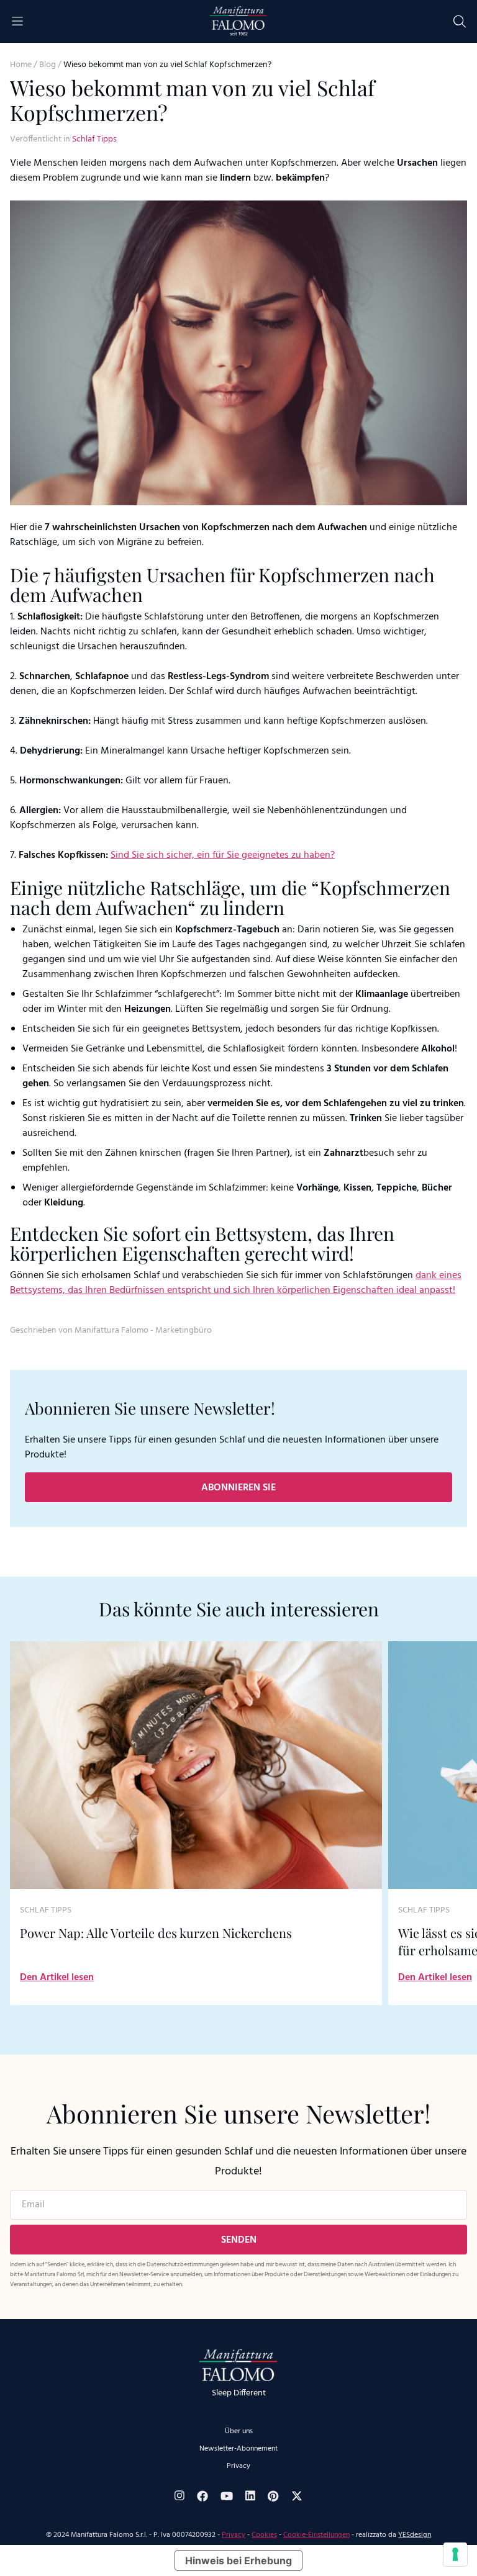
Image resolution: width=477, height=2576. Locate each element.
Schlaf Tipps (94, 139)
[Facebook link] (202, 2496)
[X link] (297, 2496)
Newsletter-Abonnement (238, 2449)
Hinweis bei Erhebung (238, 2560)
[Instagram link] (179, 2496)
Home (21, 65)
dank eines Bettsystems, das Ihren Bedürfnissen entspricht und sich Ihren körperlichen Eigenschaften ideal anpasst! (236, 1283)
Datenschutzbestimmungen (183, 2264)
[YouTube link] (227, 2496)
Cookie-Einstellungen (316, 2535)
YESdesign (415, 2535)
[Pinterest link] (273, 2496)
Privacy (238, 2466)
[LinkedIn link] (250, 2496)
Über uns (239, 2431)
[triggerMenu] (17, 21)
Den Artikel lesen (57, 1978)
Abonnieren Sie (238, 1488)
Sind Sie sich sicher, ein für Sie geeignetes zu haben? (223, 855)
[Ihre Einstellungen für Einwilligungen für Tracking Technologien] (455, 2554)
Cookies (264, 2535)
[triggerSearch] (460, 21)
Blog (48, 65)
